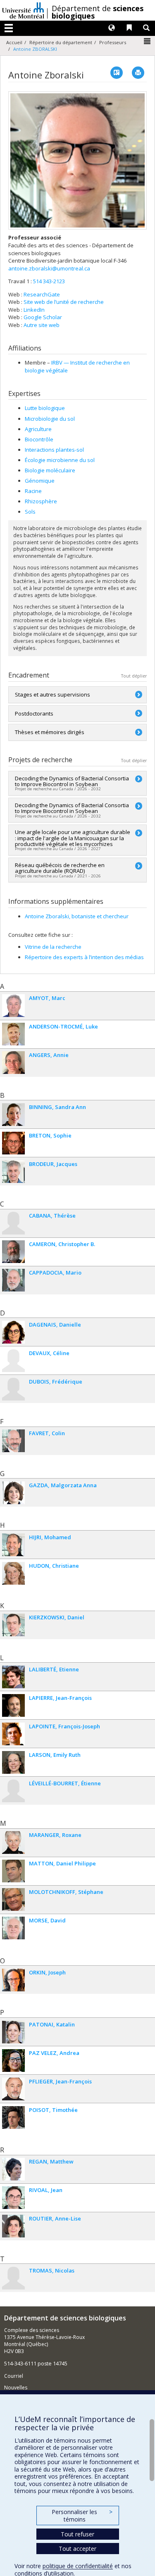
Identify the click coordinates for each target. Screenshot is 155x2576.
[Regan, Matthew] (13, 2169)
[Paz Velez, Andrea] (13, 2061)
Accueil (14, 42)
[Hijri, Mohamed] (13, 1545)
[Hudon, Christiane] (13, 1573)
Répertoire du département (61, 42)
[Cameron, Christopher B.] (13, 1252)
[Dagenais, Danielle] (13, 1332)
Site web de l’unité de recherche (64, 302)
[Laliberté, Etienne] (13, 1677)
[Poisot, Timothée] (13, 2117)
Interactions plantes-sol (54, 450)
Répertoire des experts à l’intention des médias (84, 957)
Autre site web (42, 325)
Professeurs (113, 42)
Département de (98, 12)
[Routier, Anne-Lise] (13, 2226)
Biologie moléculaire (50, 470)
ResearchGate (42, 294)
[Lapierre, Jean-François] (13, 1705)
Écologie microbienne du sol (60, 460)
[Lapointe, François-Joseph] (13, 1734)
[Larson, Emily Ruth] (13, 1762)
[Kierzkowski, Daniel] (13, 1625)
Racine (33, 491)
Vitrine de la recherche (53, 947)
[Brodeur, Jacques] (13, 1172)
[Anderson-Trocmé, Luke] (13, 1034)
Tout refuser (77, 2534)
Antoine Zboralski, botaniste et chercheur (77, 916)
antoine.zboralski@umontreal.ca (49, 268)
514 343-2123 (49, 281)
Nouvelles (16, 2388)
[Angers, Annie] (13, 1063)
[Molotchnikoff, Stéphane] (13, 1899)
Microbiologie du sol (50, 419)
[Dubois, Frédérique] (13, 1389)
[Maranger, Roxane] (13, 1843)
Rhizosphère (41, 501)
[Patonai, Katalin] (13, 2032)
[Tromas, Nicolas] (13, 2278)
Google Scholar (43, 317)
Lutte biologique (45, 408)
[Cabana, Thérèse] (13, 1223)
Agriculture (38, 429)
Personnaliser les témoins (82, 2516)
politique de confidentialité (78, 2566)
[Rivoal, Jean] (13, 2198)
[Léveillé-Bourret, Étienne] (13, 1791)
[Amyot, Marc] (13, 1006)
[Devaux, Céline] (13, 1361)
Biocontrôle (39, 439)
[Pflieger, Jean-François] (13, 2089)
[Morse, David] (13, 1928)
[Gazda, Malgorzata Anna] (13, 1493)
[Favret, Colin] (13, 1441)
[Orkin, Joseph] (13, 1980)
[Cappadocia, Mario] (13, 1280)
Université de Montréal (23, 10)
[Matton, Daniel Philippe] (13, 1871)
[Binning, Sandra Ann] (13, 1115)
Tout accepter (77, 2549)
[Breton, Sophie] (13, 1143)
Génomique (40, 481)
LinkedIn (34, 310)
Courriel (14, 2376)
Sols (30, 512)
